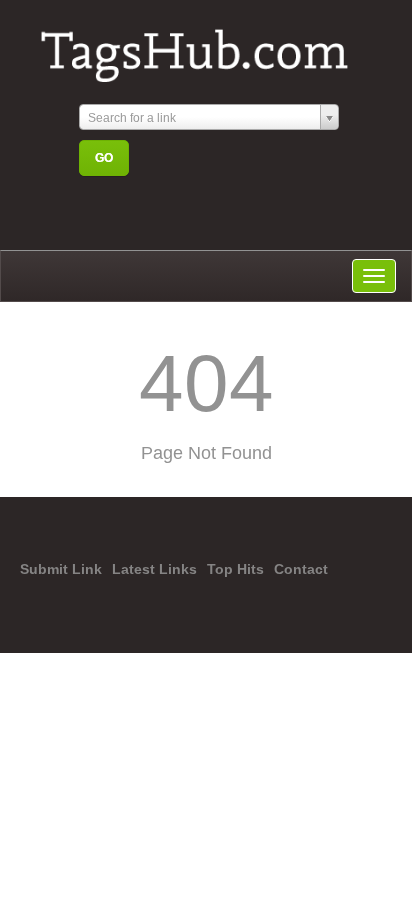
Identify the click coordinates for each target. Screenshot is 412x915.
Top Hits (235, 569)
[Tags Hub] (203, 47)
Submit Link (61, 569)
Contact (301, 569)
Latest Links (154, 569)
